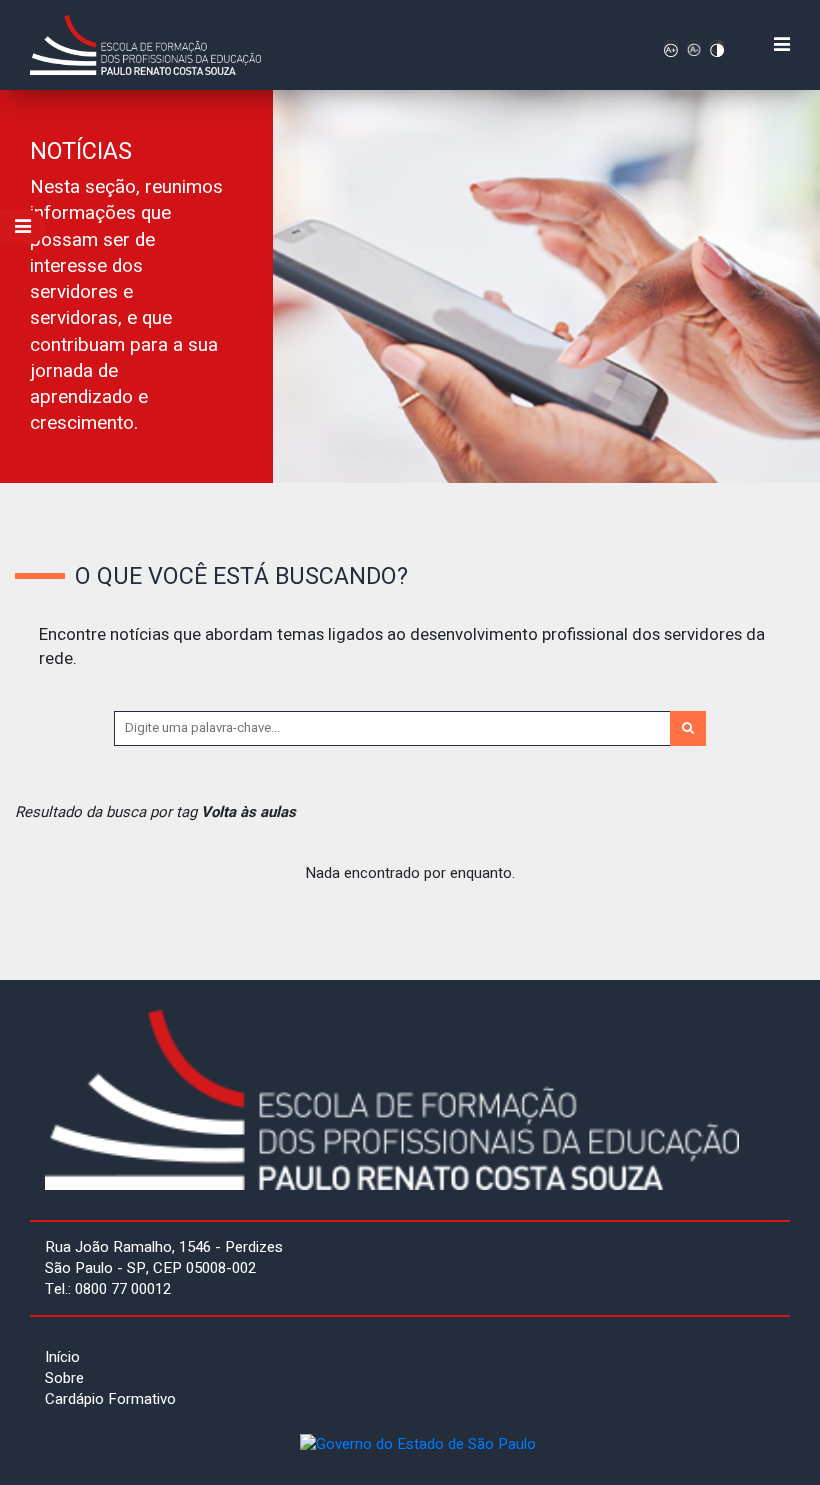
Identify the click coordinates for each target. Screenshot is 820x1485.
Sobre (64, 1378)
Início (62, 1357)
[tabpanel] (410, 286)
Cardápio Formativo (110, 1399)
